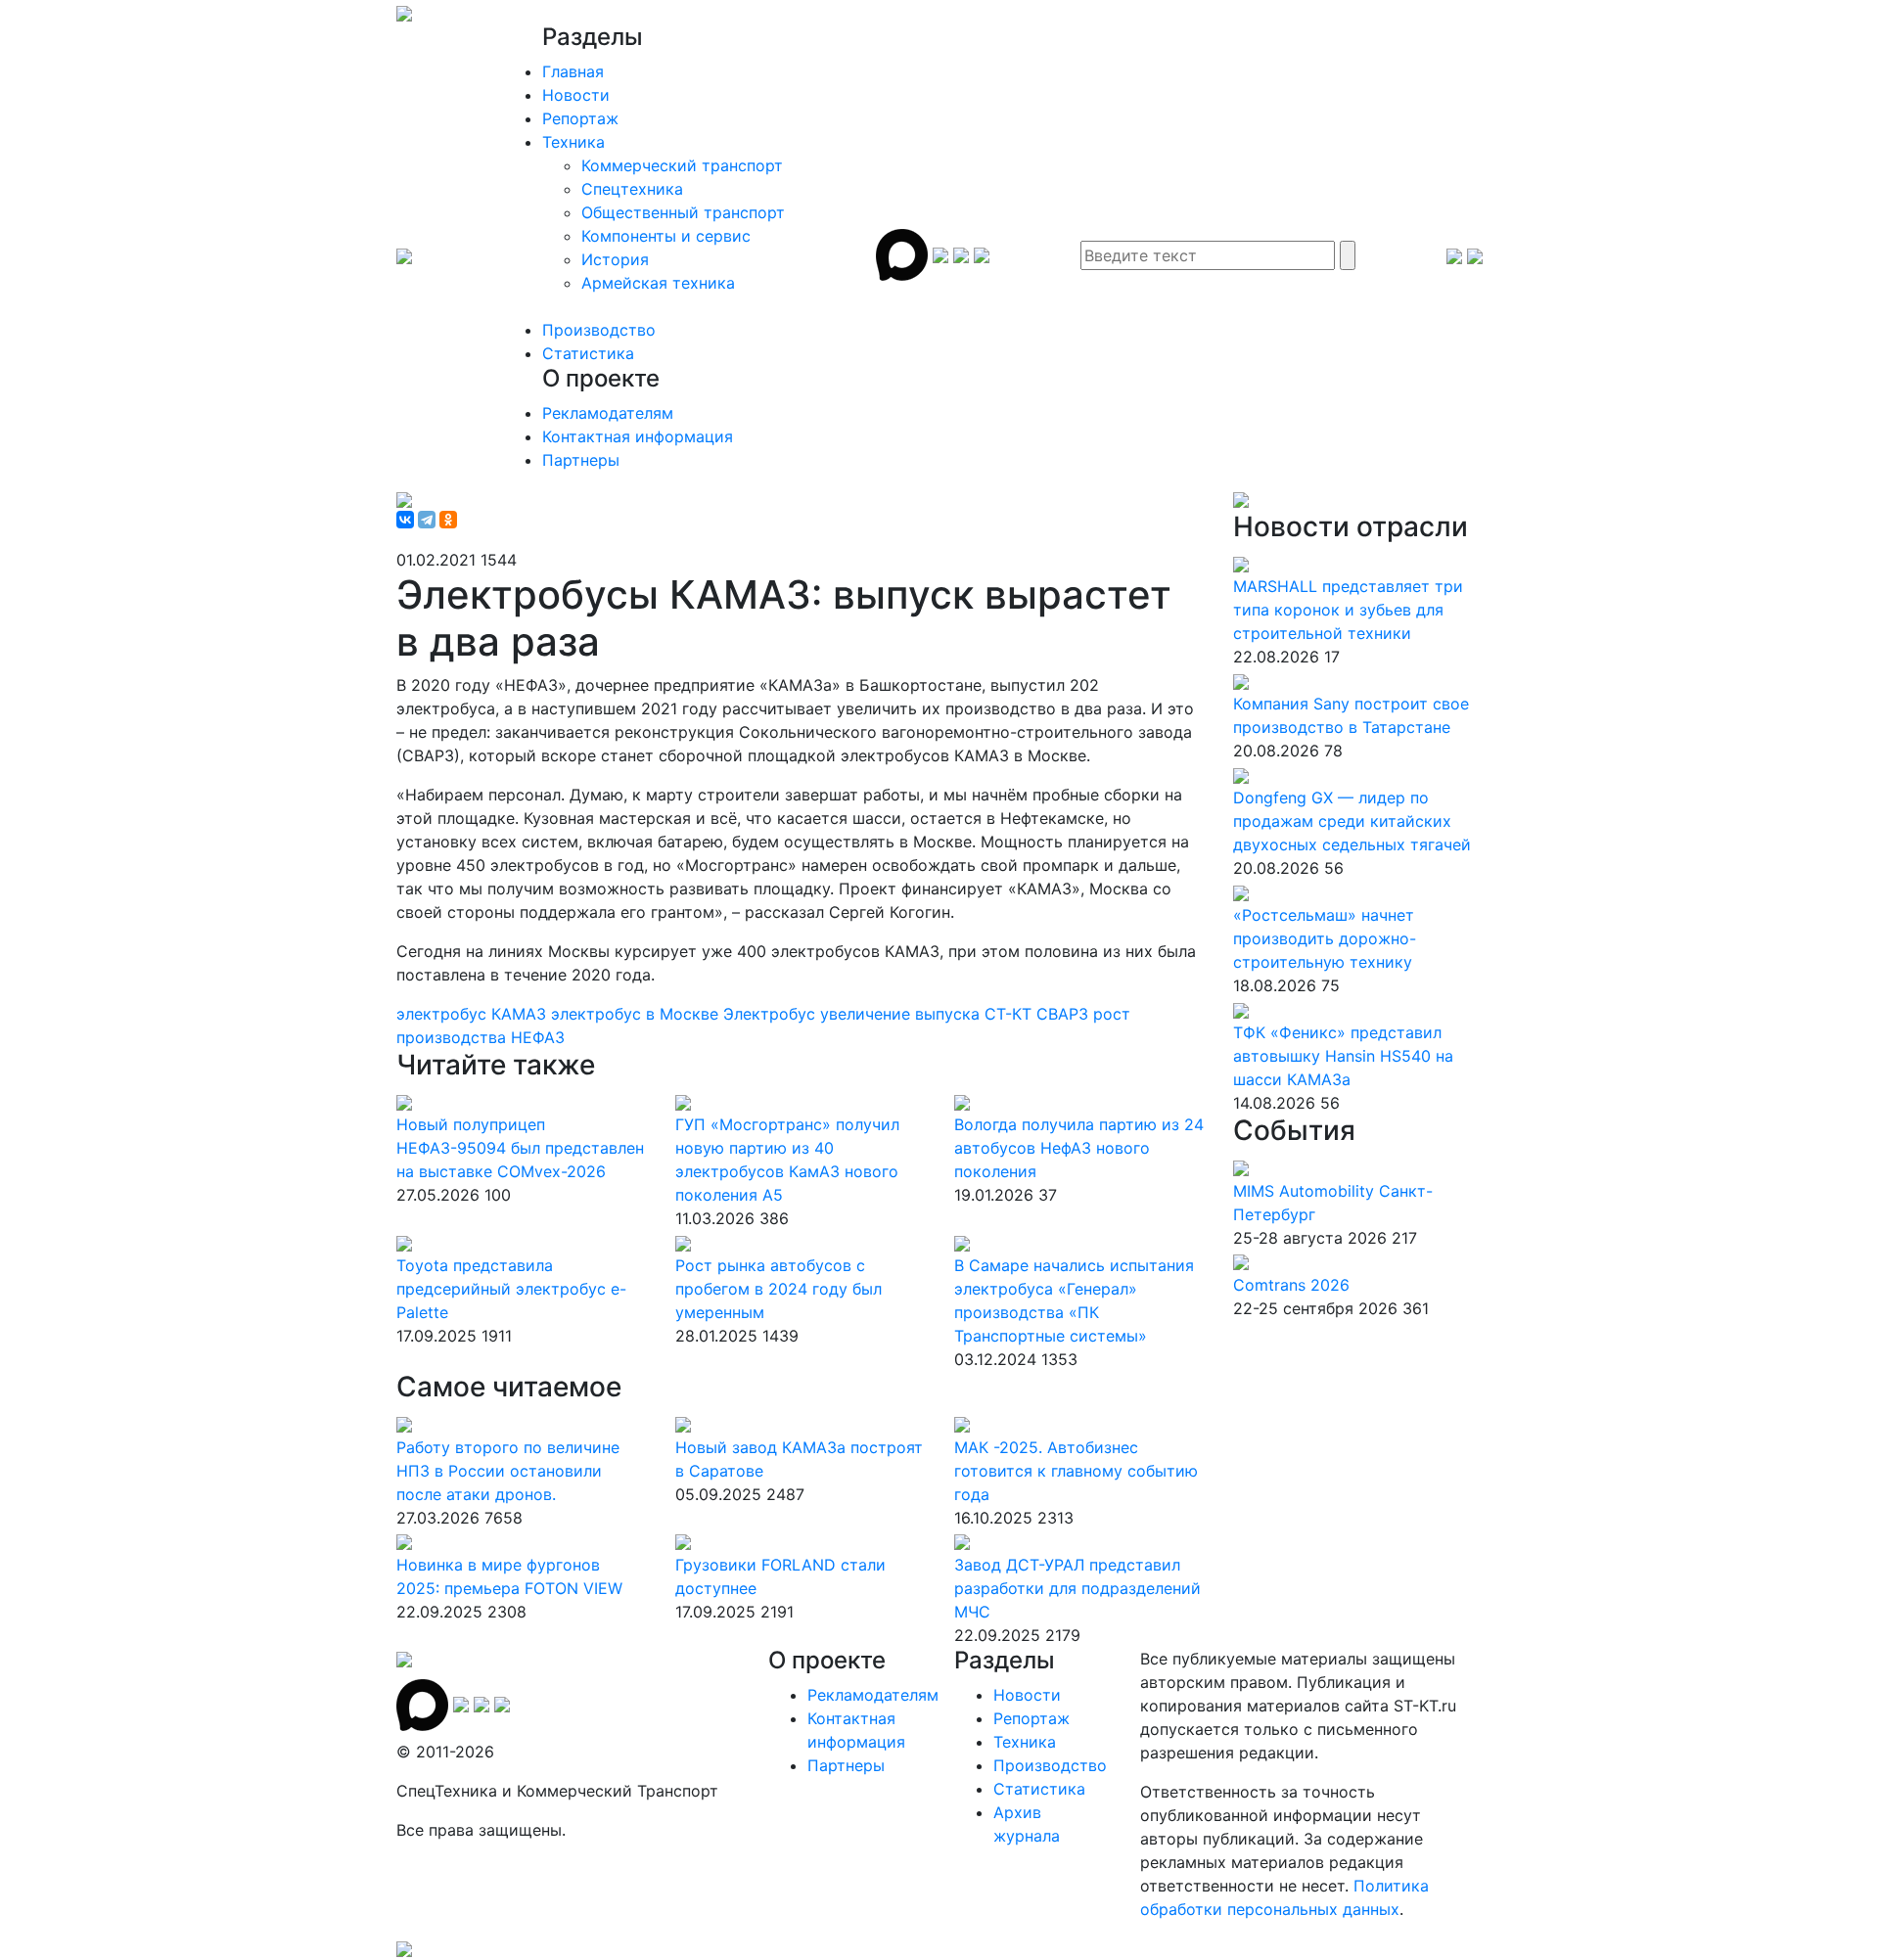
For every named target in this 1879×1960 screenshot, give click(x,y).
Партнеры (581, 460)
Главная (573, 71)
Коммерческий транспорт (682, 165)
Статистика (588, 353)
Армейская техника (658, 283)
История (615, 259)
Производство (599, 330)
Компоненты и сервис (666, 236)
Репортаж (580, 118)
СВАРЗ (1065, 1014)
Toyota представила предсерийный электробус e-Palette (511, 1289)
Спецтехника (632, 189)
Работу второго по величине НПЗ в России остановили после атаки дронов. (508, 1471)
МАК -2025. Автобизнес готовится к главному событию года (1076, 1471)
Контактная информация (638, 436)
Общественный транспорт (683, 212)
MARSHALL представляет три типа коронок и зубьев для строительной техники (1348, 610)
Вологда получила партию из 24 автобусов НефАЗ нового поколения (1079, 1148)
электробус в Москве (637, 1014)
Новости (576, 95)
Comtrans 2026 (1291, 1285)
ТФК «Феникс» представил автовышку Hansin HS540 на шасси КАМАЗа (1343, 1056)
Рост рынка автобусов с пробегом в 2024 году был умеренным (779, 1289)
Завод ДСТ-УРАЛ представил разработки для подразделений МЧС (1077, 1588)
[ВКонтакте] (405, 520)
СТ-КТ (1010, 1014)
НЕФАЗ (538, 1037)
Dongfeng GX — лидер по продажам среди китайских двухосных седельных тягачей (1352, 821)
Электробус (772, 1014)
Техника (573, 142)
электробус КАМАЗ (474, 1014)
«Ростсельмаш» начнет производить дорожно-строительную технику (1325, 938)
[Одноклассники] (448, 520)
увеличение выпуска (902, 1014)
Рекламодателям (608, 413)
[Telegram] (427, 520)
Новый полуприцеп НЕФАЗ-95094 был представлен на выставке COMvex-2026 (520, 1148)
